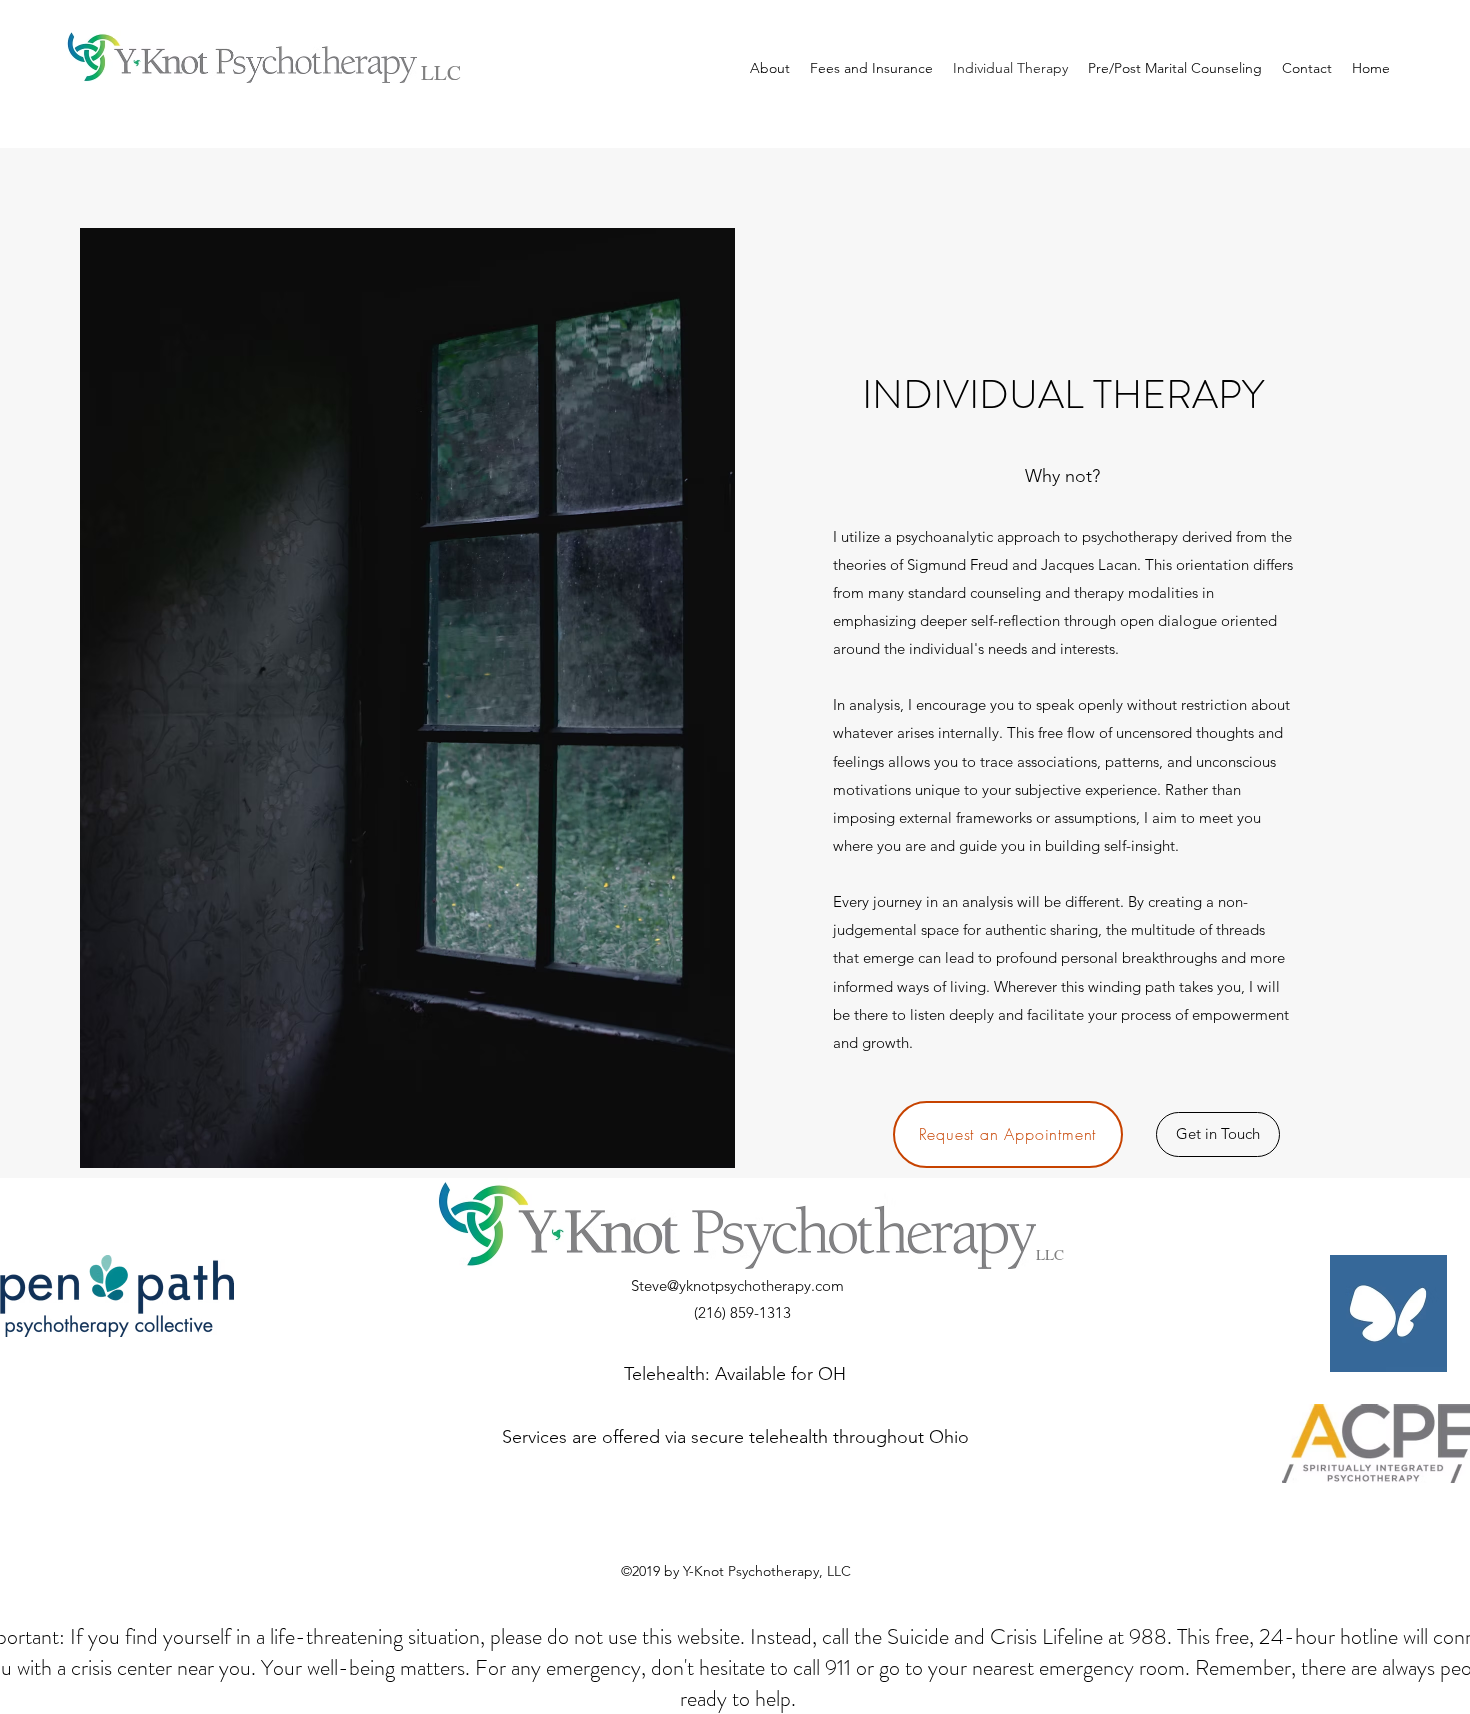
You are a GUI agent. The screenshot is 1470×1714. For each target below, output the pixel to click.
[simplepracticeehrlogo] (1388, 1313)
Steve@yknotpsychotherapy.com (737, 1285)
